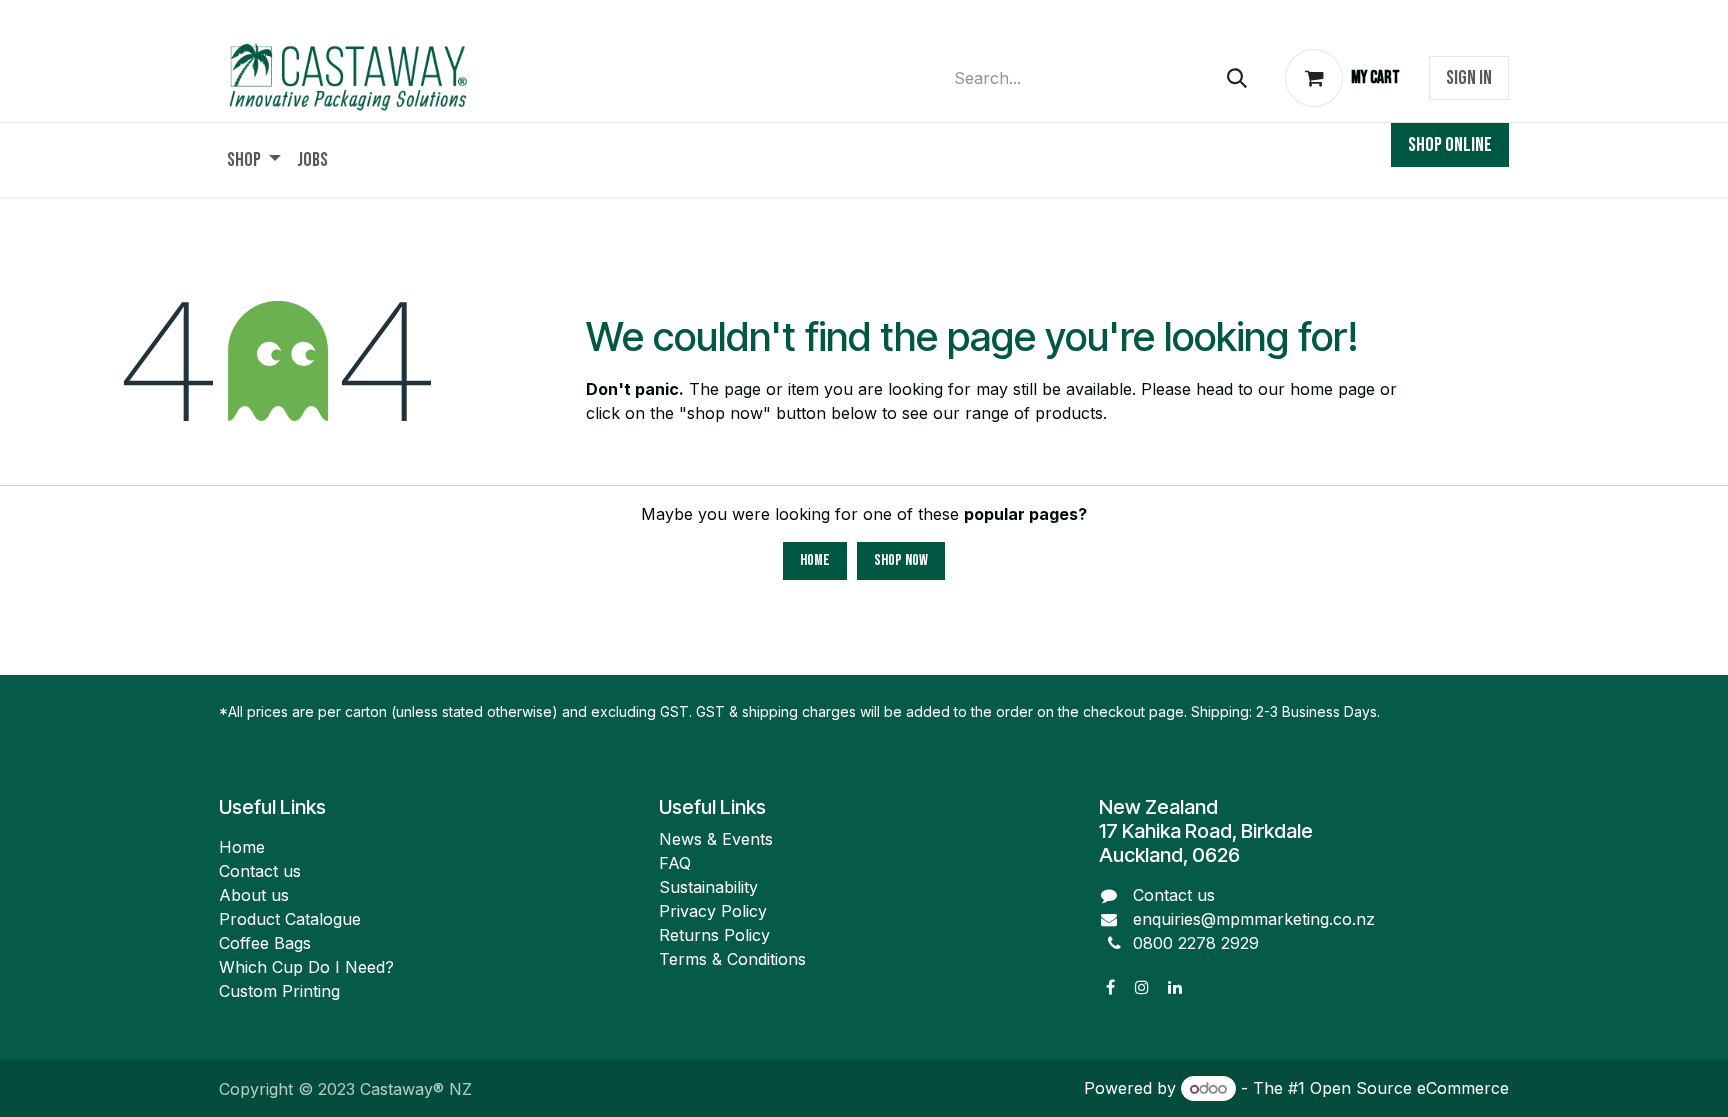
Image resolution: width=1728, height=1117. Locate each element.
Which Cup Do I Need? (309, 967)
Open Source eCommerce (1409, 1088)
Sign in (1469, 78)
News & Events (716, 839)
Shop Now (901, 560)
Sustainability (708, 887)
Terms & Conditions (732, 959)
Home (815, 560)
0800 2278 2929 (1196, 943)
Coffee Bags (265, 943)
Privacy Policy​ (713, 911)
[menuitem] (254, 160)
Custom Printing (279, 991)
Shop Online (1450, 145)
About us (254, 895)
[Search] (1237, 78)
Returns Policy (714, 935)
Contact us (260, 871)
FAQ (675, 863)
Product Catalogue (290, 919)
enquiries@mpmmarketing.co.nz (1254, 919)
